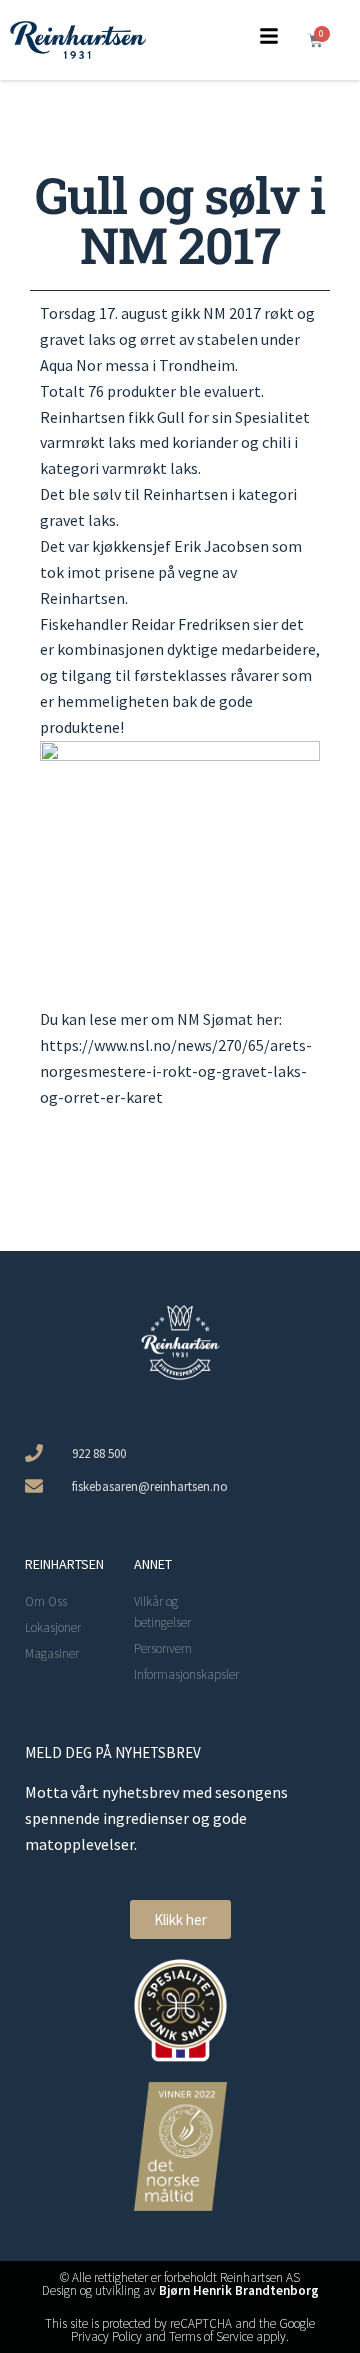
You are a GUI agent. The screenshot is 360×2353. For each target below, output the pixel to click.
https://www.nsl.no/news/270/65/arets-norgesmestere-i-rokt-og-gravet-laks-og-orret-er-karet (176, 1071)
